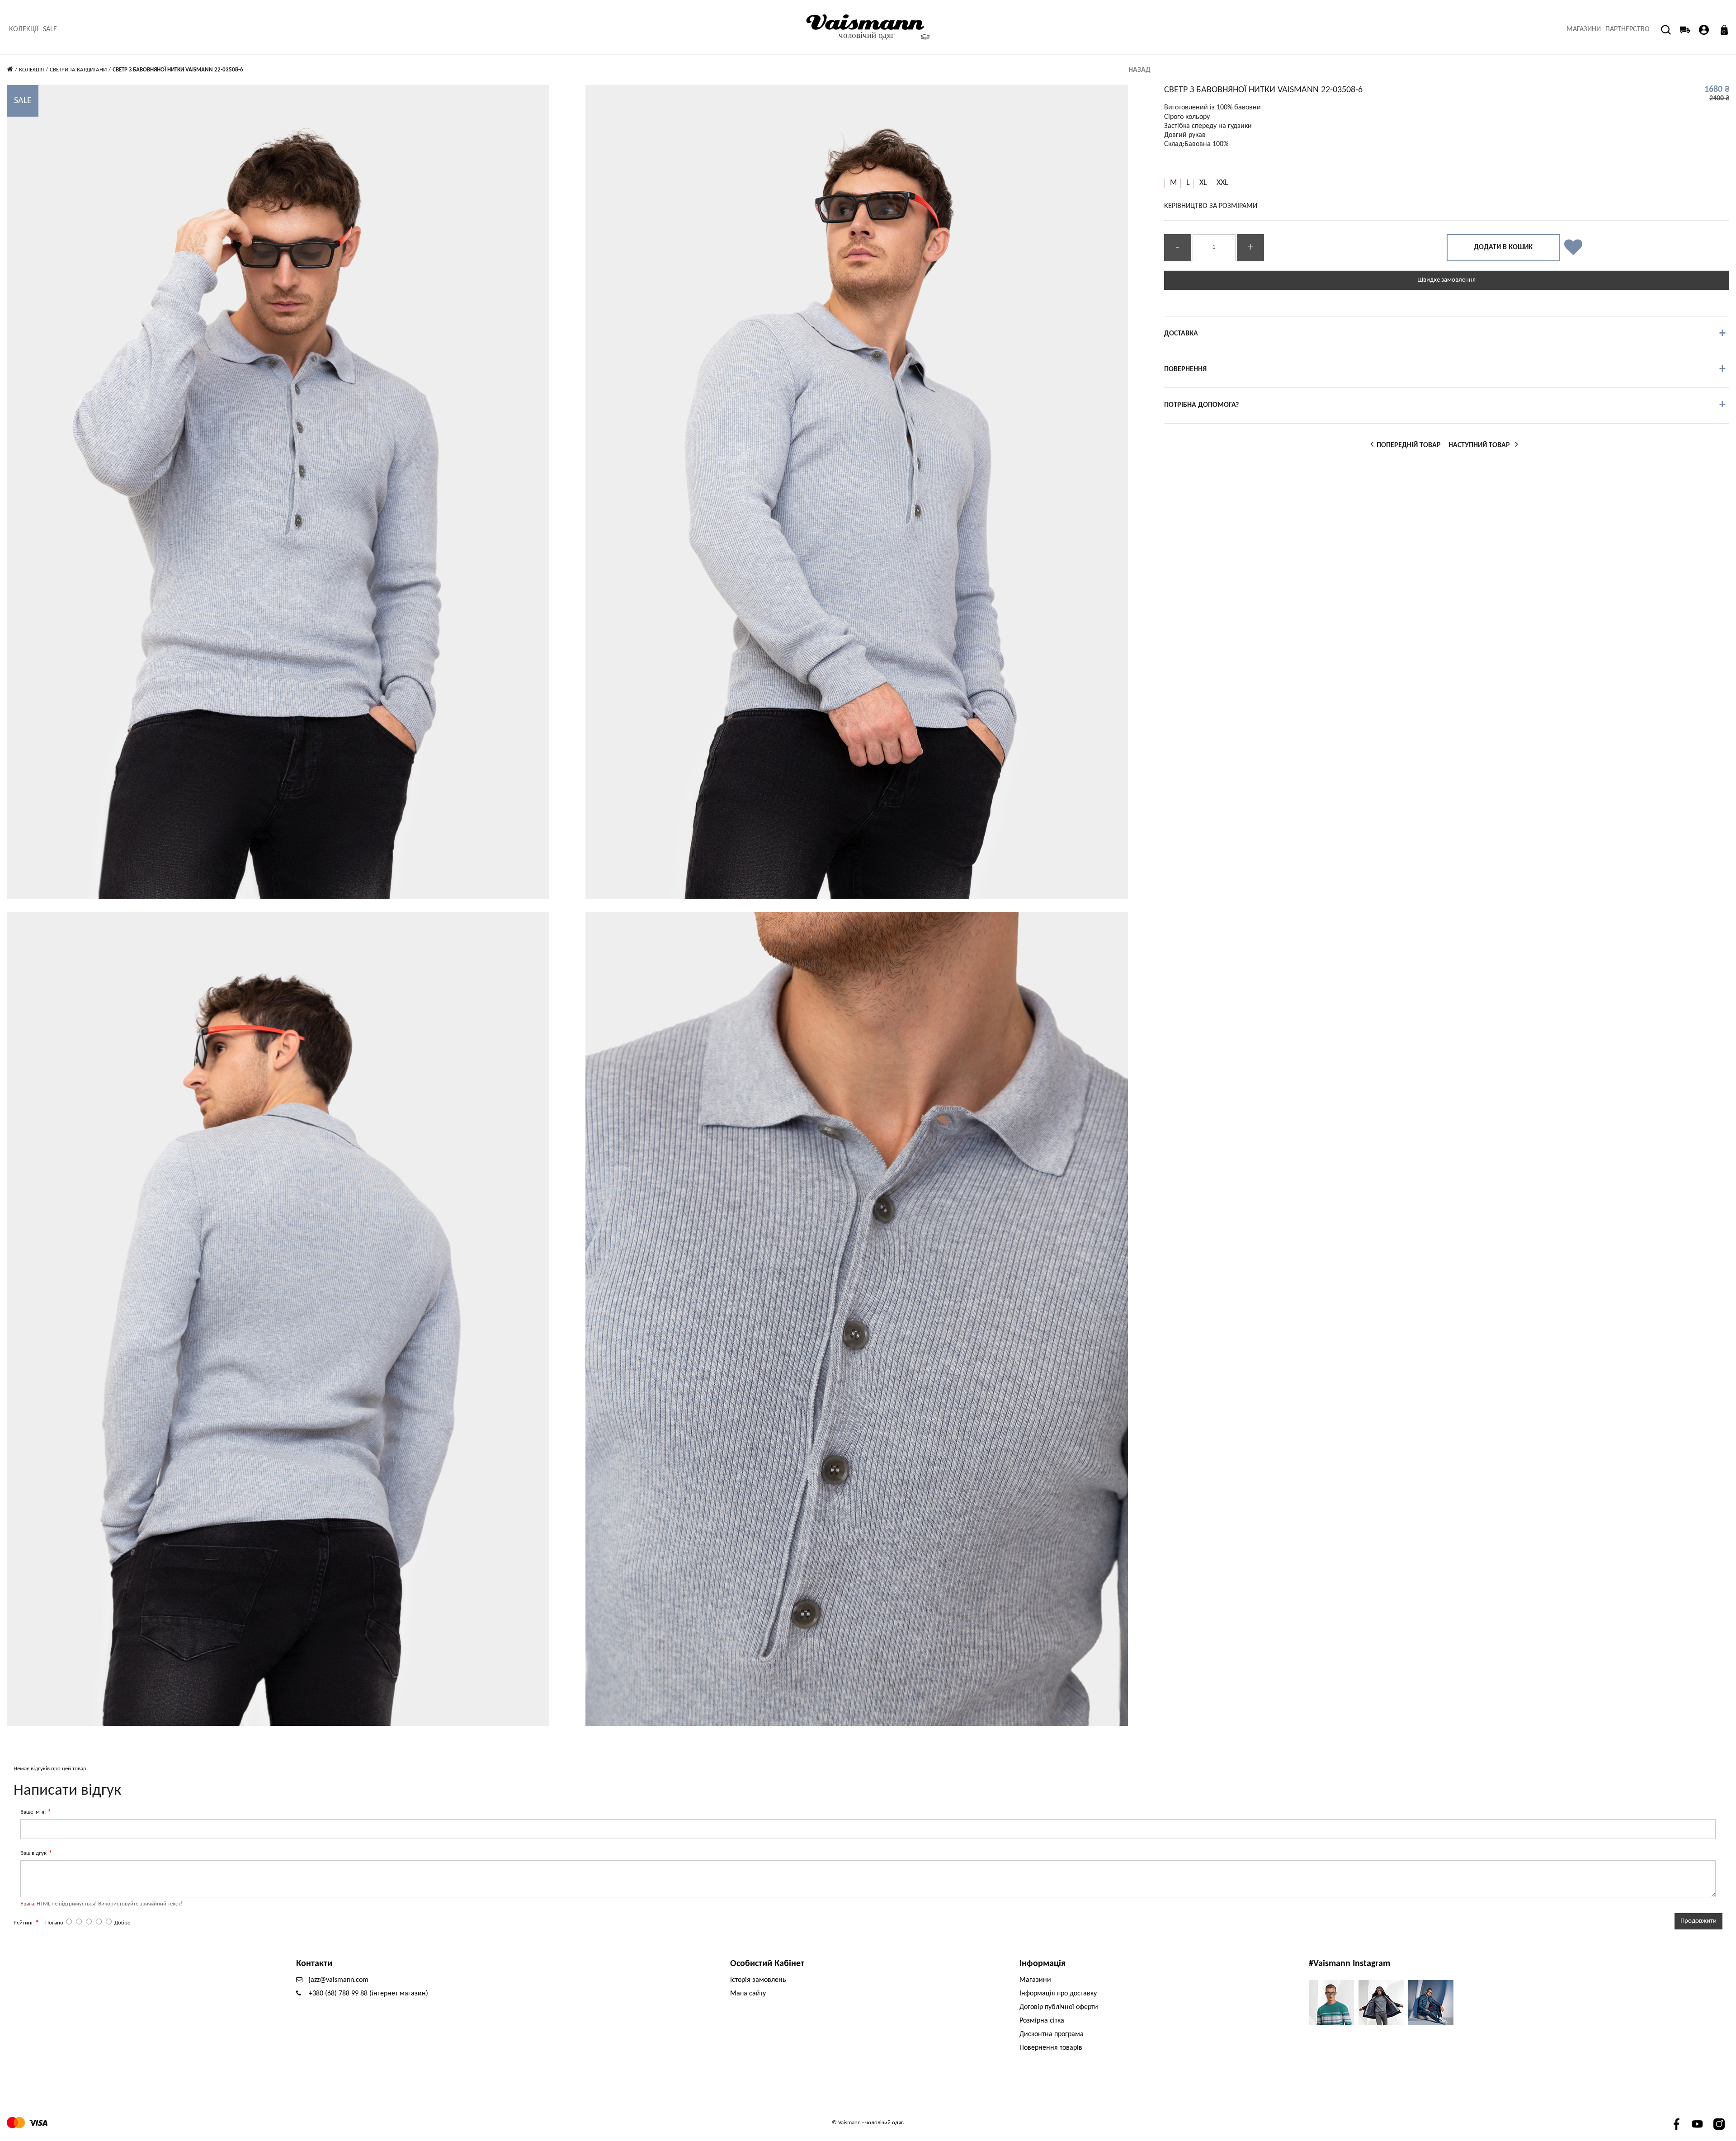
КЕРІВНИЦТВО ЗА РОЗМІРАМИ (1211, 206)
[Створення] (1704, 30)
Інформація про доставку (1058, 1994)
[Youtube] (1697, 2124)
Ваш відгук (33, 1853)
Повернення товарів (1051, 2048)
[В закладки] (1573, 248)
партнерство (1627, 29)
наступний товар (1481, 443)
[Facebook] (1676, 2124)
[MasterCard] (16, 2123)
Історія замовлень (758, 1980)
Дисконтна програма (1052, 2034)
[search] (1661, 12)
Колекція (31, 70)
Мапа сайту (748, 1994)
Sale (50, 29)
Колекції (24, 29)
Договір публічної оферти (1059, 2007)
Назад (1139, 70)
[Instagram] (1719, 2124)
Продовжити (1698, 1921)
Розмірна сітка (1042, 2021)
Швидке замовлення (1446, 280)
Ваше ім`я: (33, 1812)
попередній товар (1406, 443)
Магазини (1584, 29)
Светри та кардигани (78, 70)
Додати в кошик (1503, 247)
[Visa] (38, 2123)
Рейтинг (24, 1923)
